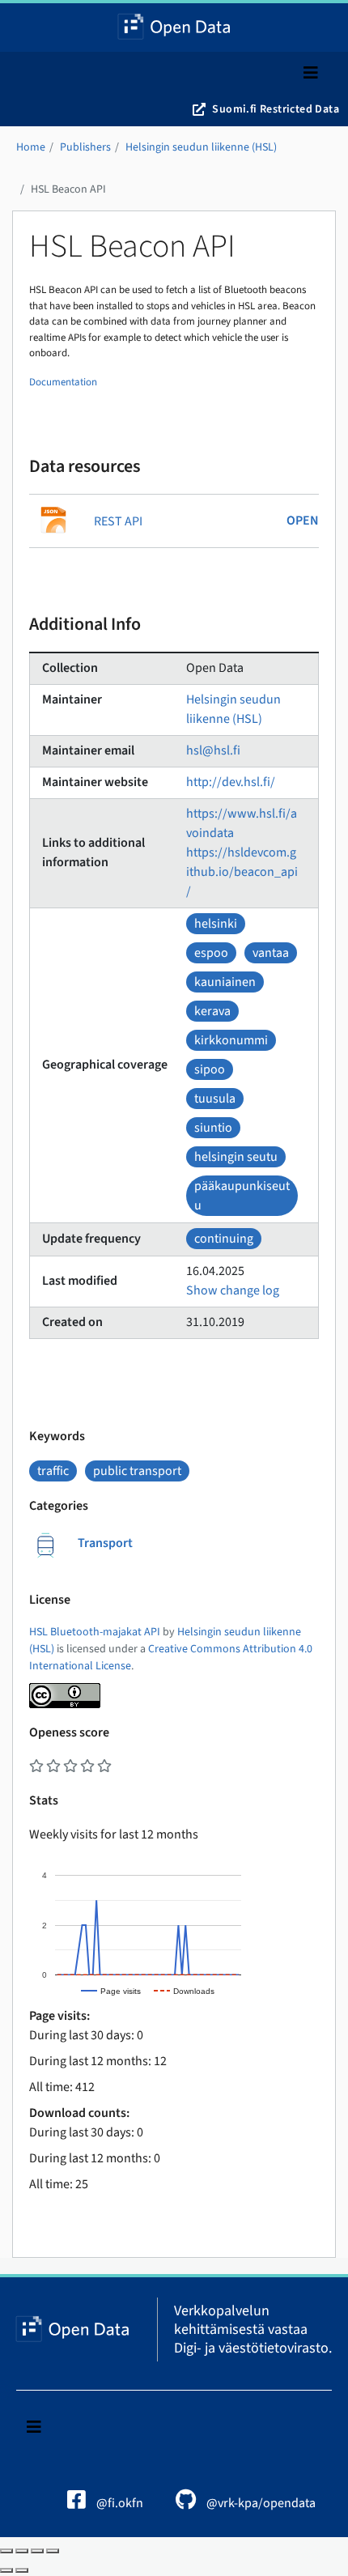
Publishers (85, 147)
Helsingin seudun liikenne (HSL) (201, 147)
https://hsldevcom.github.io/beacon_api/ (242, 872)
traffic (53, 1471)
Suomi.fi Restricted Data (276, 109)
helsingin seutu (236, 1157)
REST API (118, 521)
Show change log (233, 1290)
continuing (224, 1239)
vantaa (271, 953)
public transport (137, 1471)
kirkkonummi (231, 1040)
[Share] (22, 2551)
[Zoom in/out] (53, 2551)
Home (31, 147)
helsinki (216, 924)
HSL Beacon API (68, 189)
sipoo (210, 1069)
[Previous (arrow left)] (6, 2570)
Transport (105, 1543)
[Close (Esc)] (6, 2551)
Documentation (63, 382)
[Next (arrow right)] (22, 2570)
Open (303, 521)
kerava (212, 1011)
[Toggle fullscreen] (37, 2551)
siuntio (213, 1128)
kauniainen (225, 982)
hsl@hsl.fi (213, 750)
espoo (211, 953)
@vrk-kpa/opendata (260, 2503)
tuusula (215, 1099)
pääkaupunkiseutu (242, 1196)
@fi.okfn (119, 2503)
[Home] (174, 28)
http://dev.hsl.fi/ (231, 782)
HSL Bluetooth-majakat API (95, 1632)
